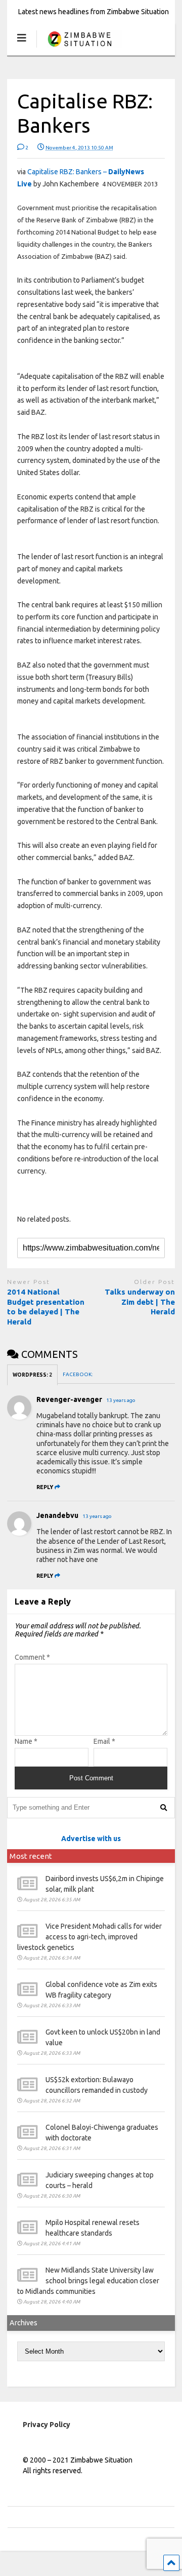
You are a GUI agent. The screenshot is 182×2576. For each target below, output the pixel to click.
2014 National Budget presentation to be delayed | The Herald (46, 1307)
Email (104, 1741)
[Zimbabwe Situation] (79, 48)
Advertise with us (91, 1839)
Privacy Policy (47, 2425)
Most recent (31, 1856)
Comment (32, 1657)
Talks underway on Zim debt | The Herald (140, 1302)
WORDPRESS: (32, 1375)
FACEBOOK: (78, 1374)
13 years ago (121, 1400)
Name (26, 1741)
